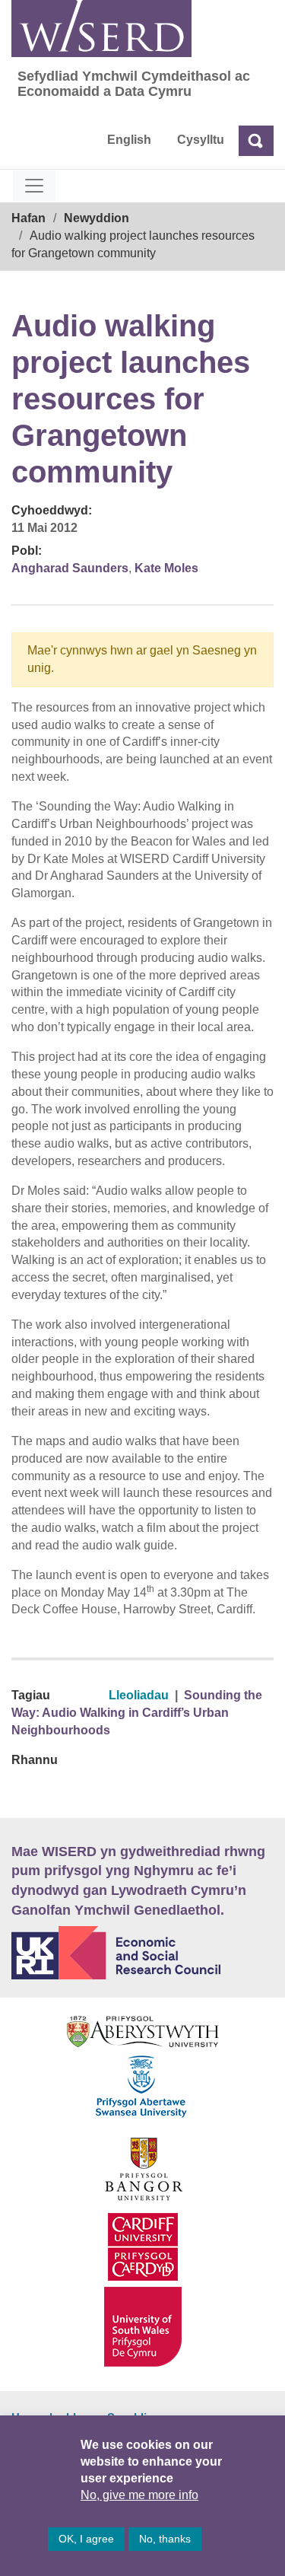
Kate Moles (166, 568)
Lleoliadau (139, 1695)
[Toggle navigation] (34, 186)
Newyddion (97, 218)
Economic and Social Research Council (142, 1953)
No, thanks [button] (165, 2539)
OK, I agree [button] (86, 2539)
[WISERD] (101, 29)
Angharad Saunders (70, 568)
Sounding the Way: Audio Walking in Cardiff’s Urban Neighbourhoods (137, 1713)
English (129, 140)
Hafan (28, 218)
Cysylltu (201, 140)
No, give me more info (139, 2495)
